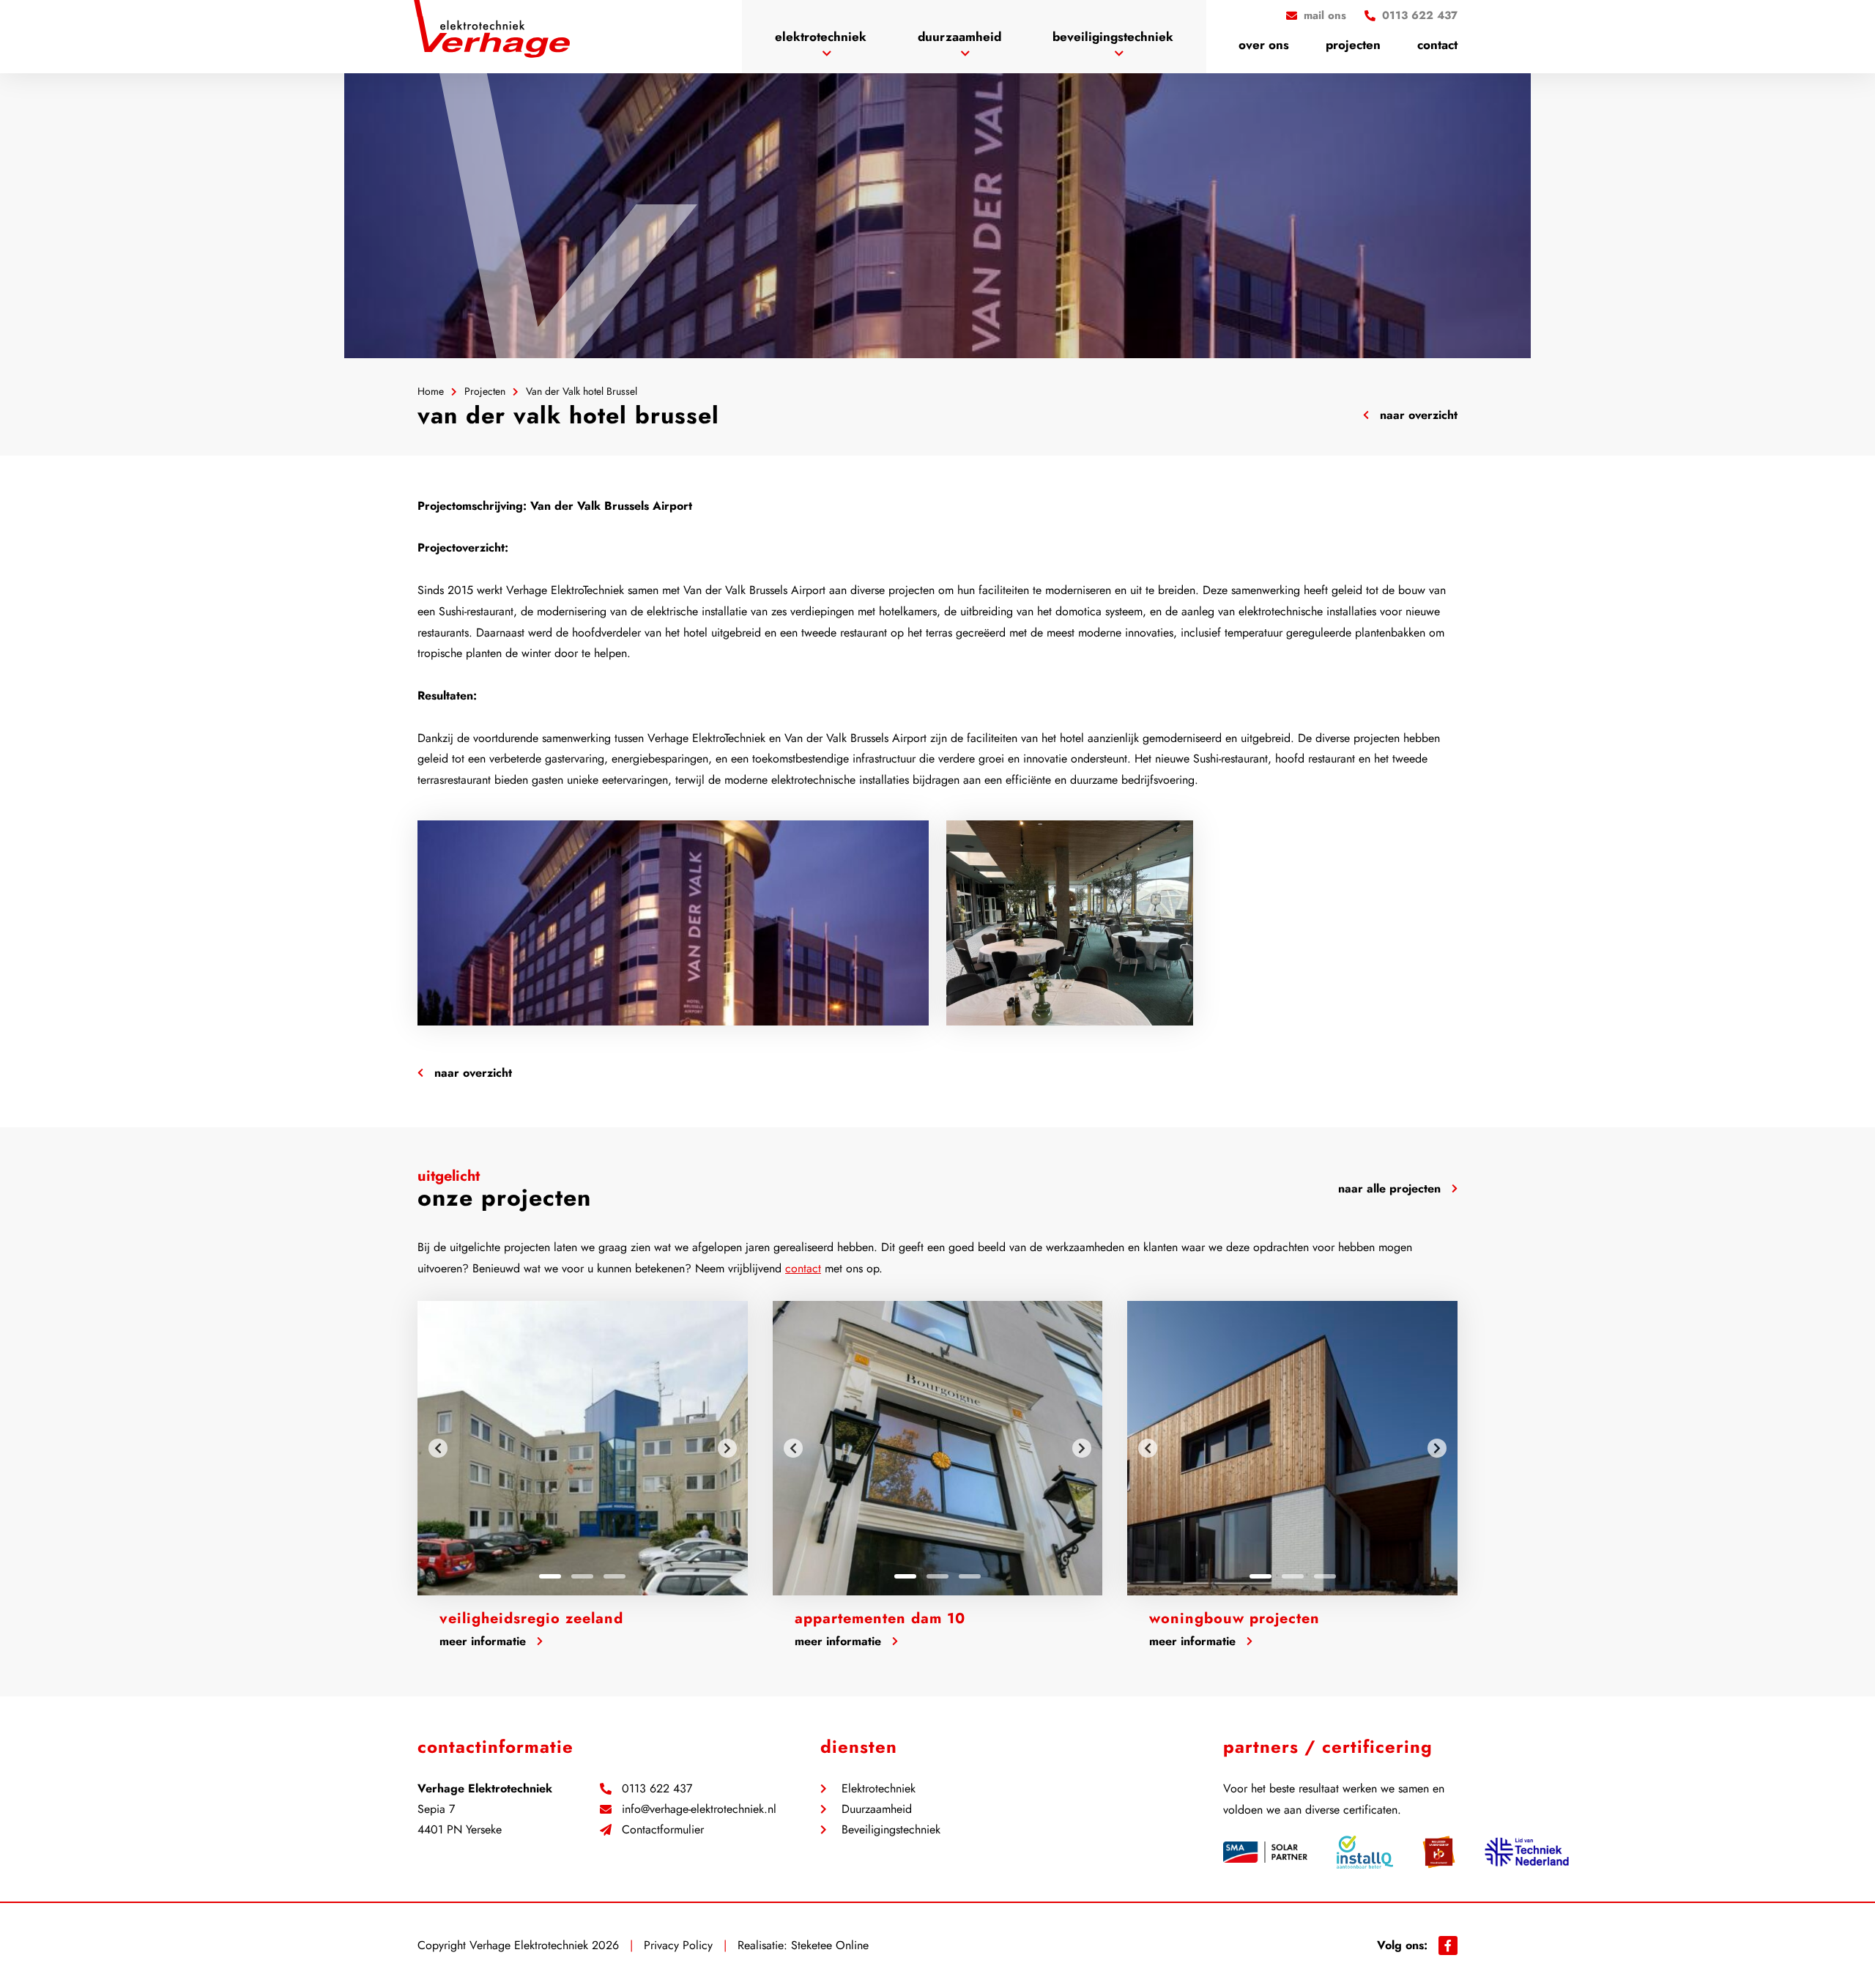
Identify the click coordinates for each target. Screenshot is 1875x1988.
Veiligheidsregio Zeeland (531, 1618)
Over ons (1264, 45)
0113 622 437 (657, 1789)
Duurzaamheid (959, 37)
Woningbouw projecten (1234, 1618)
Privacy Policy (678, 1945)
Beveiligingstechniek (1113, 37)
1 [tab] (550, 1576)
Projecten (1353, 45)
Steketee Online (830, 1945)
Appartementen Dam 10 (880, 1618)
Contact (1437, 45)
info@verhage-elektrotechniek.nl (699, 1809)
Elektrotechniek (821, 37)
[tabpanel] (583, 1448)
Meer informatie (483, 1641)
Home (431, 391)
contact (803, 1268)
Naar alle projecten (1389, 1188)
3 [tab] (615, 1576)
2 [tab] (582, 1576)
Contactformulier (663, 1830)
